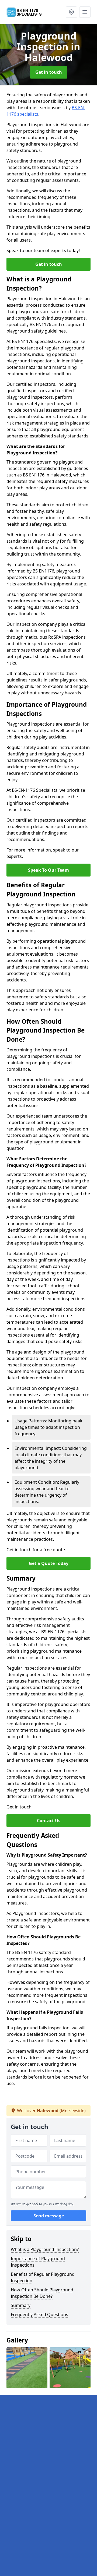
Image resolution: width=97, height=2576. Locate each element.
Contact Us (49, 1821)
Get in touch (49, 72)
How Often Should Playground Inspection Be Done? (42, 2293)
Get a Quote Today (49, 1563)
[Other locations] (71, 12)
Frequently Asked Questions (39, 2314)
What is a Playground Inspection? (45, 2249)
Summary (21, 2305)
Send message (49, 2216)
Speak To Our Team (48, 870)
